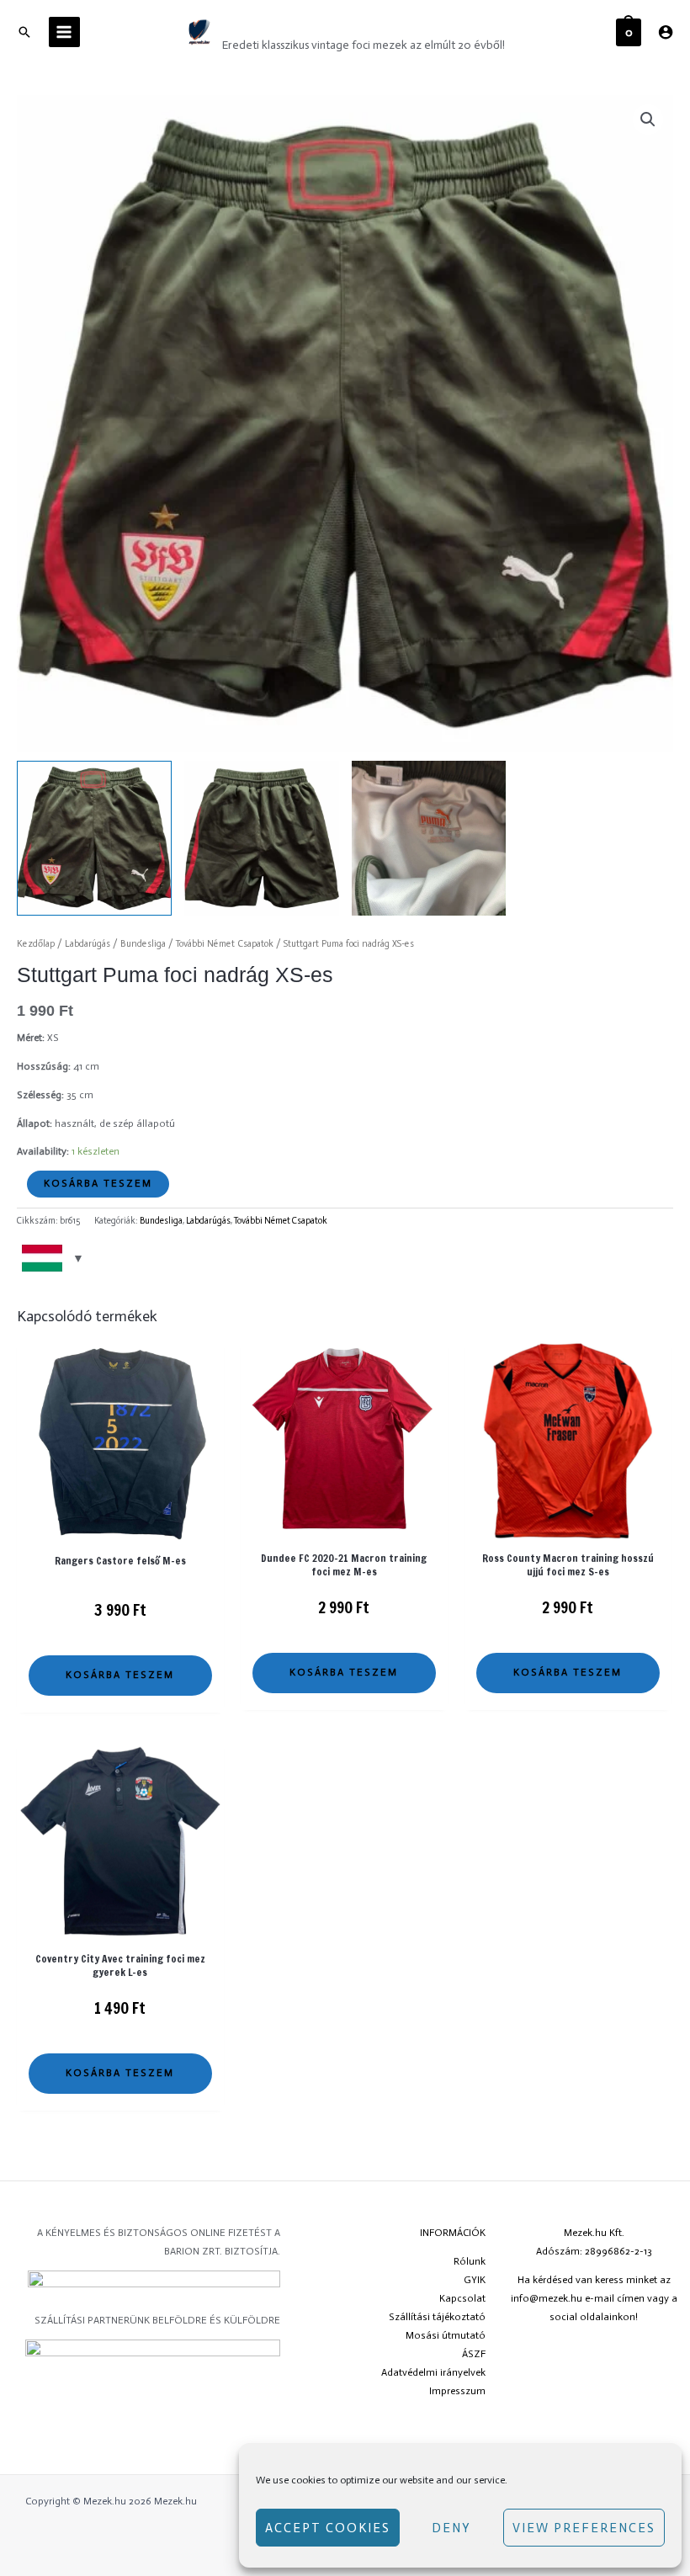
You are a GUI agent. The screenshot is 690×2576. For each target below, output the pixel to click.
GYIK (475, 2280)
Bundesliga (143, 944)
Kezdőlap (36, 944)
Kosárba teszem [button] (120, 1675)
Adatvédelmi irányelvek (433, 2372)
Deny (451, 2528)
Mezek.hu (268, 23)
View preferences (584, 2528)
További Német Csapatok (225, 944)
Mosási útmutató (446, 2335)
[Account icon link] (666, 32)
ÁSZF (474, 2354)
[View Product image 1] (94, 838)
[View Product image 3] (429, 838)
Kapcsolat (462, 2298)
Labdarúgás (88, 944)
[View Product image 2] (262, 838)
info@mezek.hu (547, 2298)
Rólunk (470, 2261)
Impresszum (457, 2391)
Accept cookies (328, 2528)
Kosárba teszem (98, 1183)
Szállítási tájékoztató (437, 2317)
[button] (648, 120)
